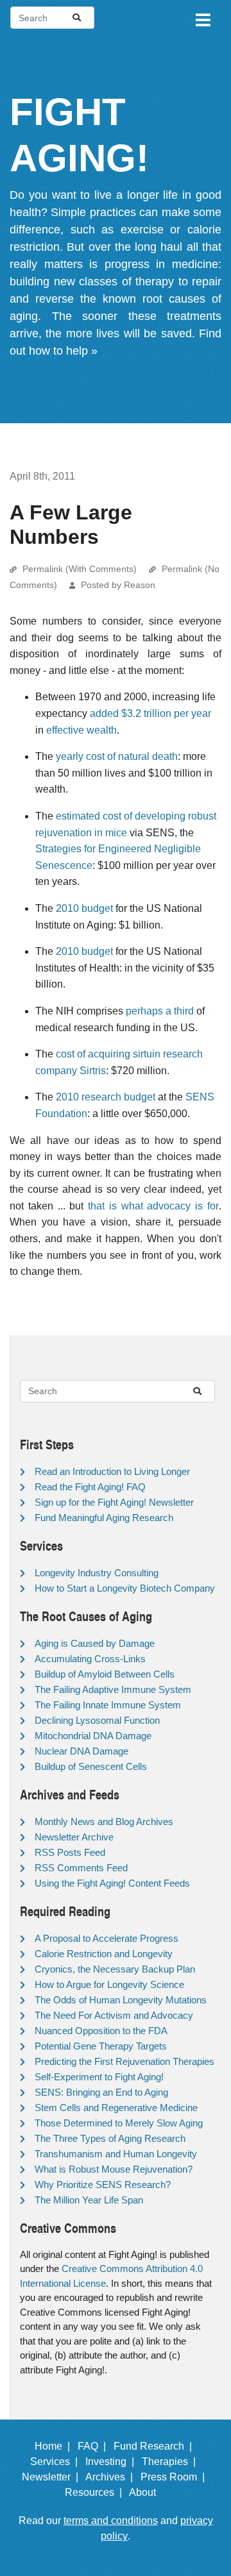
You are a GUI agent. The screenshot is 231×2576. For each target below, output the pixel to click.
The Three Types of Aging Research (110, 2138)
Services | (56, 2462)
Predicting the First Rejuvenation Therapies (124, 2061)
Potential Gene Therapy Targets (101, 2046)
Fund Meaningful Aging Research (104, 1518)
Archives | (112, 2477)
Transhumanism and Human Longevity (116, 2154)
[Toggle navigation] (202, 18)
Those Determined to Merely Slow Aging (119, 2123)
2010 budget (84, 908)
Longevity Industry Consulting (97, 1573)
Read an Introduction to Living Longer (112, 1471)
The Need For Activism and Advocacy (114, 2015)
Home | (55, 2446)
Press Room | (175, 2477)
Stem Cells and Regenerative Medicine (116, 2108)
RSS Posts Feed (70, 1852)
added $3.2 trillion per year (150, 713)
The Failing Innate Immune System (108, 1705)
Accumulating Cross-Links (90, 1659)
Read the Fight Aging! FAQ (90, 1487)
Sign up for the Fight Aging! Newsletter (114, 1502)
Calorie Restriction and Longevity (104, 1954)
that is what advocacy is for (153, 1206)
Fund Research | (155, 2446)
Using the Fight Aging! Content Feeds (112, 1883)
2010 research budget (106, 1097)
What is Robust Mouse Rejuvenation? (114, 2169)
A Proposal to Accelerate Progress (107, 1938)
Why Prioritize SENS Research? (103, 2185)
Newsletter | (53, 2477)
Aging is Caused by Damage (95, 1643)
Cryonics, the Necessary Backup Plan (115, 1969)
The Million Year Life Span (89, 2200)
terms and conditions (111, 2521)
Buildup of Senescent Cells (91, 1766)
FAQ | (94, 2446)
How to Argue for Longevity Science (109, 1984)
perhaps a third (160, 1011)
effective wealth (81, 730)
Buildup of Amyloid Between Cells (105, 1674)
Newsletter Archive (74, 1837)
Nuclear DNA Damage (81, 1751)
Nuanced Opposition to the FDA (101, 2031)
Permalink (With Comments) (80, 569)
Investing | (112, 2462)
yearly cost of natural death (117, 756)
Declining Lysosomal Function (97, 1720)
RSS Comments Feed (81, 1868)
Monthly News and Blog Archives (104, 1822)
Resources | (96, 2492)
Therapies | (171, 2462)
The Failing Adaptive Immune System (113, 1689)
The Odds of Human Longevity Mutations (121, 2000)
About (148, 2492)
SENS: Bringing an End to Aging (101, 2092)
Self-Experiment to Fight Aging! (99, 2077)
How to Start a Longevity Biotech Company (125, 1588)
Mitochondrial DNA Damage (93, 1736)
